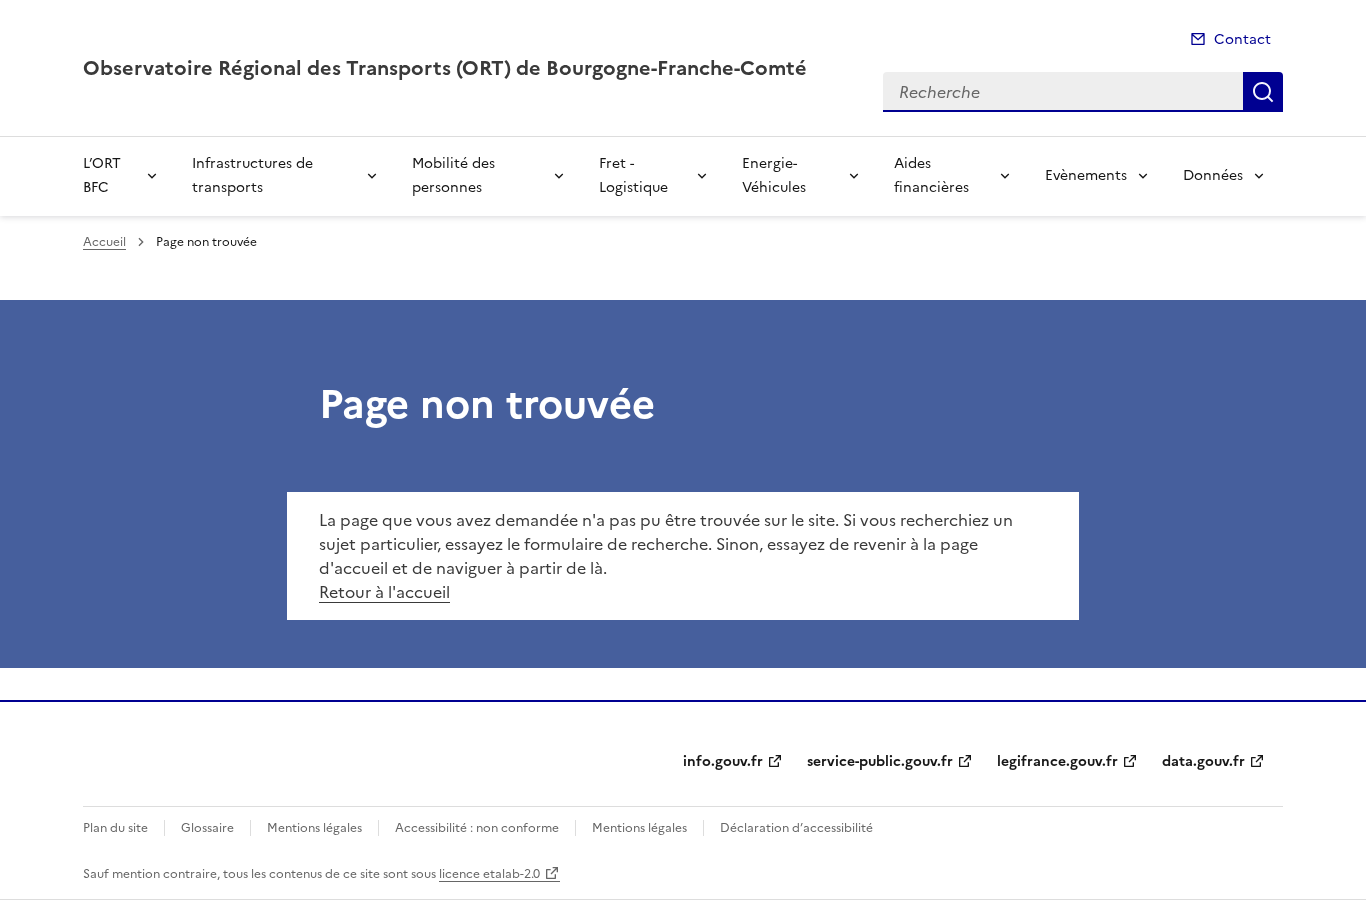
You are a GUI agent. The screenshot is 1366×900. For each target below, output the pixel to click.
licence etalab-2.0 (489, 874)
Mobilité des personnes (453, 175)
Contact (1242, 39)
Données (1213, 175)
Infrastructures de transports (252, 175)
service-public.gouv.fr (880, 761)
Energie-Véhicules (774, 175)
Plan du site (115, 828)
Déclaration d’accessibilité (796, 828)
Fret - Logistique (633, 175)
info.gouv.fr (723, 761)
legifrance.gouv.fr (1057, 761)
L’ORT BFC (102, 175)
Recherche (1263, 92)
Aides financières (931, 175)
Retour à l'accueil (384, 592)
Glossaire (207, 828)
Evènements (1086, 175)
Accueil (104, 242)
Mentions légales (314, 828)
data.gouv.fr (1203, 761)
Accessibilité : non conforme (477, 828)
